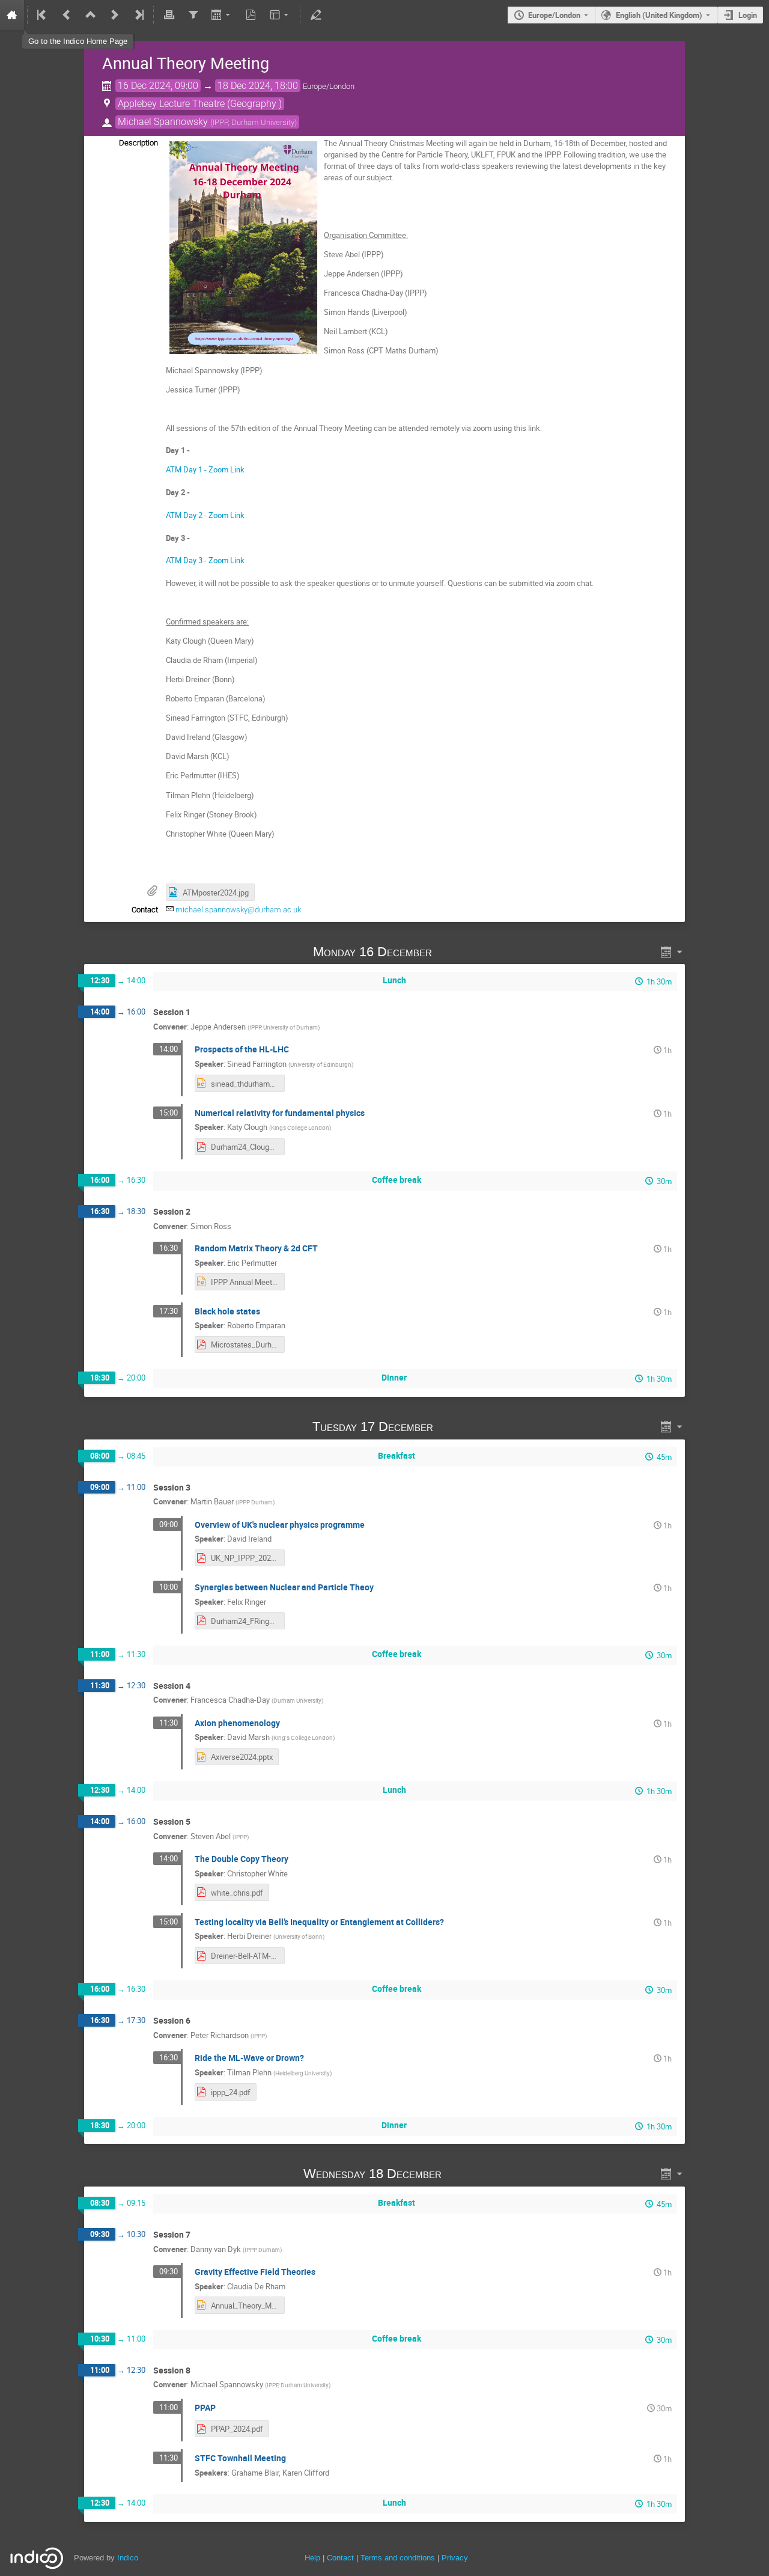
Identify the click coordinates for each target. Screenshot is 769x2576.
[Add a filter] (193, 15)
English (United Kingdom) (659, 15)
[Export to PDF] (251, 15)
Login (748, 15)
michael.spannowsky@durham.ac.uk (238, 910)
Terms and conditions (398, 2558)
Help (312, 2558)
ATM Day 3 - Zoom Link (205, 560)
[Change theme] (280, 15)
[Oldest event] (43, 15)
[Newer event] (115, 15)
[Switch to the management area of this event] (315, 15)
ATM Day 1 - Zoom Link (205, 469)
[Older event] (67, 15)
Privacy (455, 2558)
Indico (128, 2558)
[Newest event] (138, 15)
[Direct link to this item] (449, 952)
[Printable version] (169, 15)
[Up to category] (91, 15)
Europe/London (554, 15)
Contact (340, 2558)
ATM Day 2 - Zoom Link (206, 515)
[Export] (222, 15)
